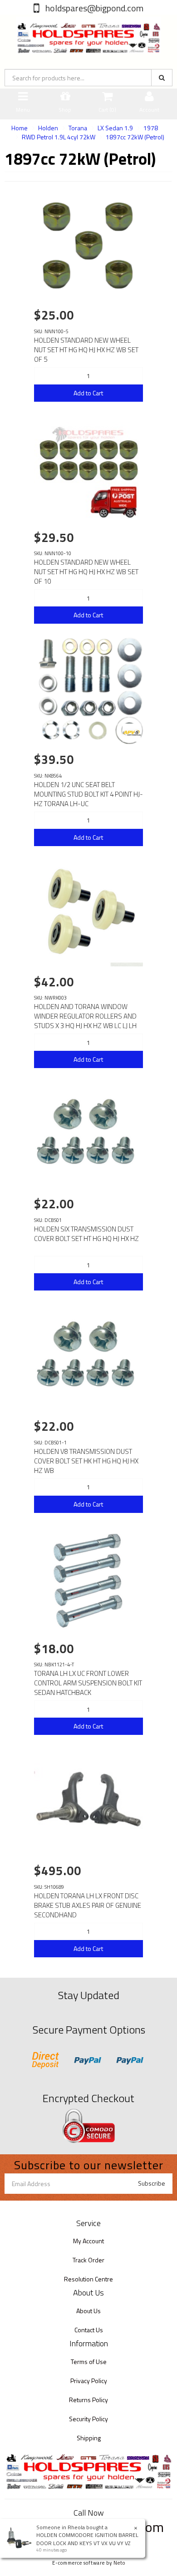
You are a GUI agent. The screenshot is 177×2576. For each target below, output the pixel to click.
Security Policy (88, 2419)
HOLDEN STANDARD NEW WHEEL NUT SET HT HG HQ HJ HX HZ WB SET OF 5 (86, 350)
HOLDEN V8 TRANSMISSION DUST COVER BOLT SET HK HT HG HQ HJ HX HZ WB (86, 1461)
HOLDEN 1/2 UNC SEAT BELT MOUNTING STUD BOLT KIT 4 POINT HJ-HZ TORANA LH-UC (88, 794)
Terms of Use (89, 2362)
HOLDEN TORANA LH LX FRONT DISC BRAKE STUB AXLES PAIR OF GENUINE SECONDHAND (88, 1905)
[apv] (132, 733)
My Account (88, 2241)
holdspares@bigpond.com (93, 8)
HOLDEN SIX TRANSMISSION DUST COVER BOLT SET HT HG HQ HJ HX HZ (86, 1234)
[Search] (162, 78)
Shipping (89, 2438)
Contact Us (89, 2330)
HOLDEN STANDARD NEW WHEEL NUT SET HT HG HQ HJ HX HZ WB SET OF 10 (86, 572)
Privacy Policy (89, 2381)
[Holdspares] (88, 33)
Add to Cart (88, 393)
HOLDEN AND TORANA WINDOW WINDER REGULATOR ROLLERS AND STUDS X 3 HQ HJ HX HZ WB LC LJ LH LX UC (85, 1021)
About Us (88, 2311)
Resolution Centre (88, 2279)
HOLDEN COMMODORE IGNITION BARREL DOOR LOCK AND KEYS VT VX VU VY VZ (87, 2539)
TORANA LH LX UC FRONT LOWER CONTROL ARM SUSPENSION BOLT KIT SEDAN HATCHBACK (88, 1683)
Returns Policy (88, 2400)
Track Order (88, 2260)
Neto (119, 2563)
